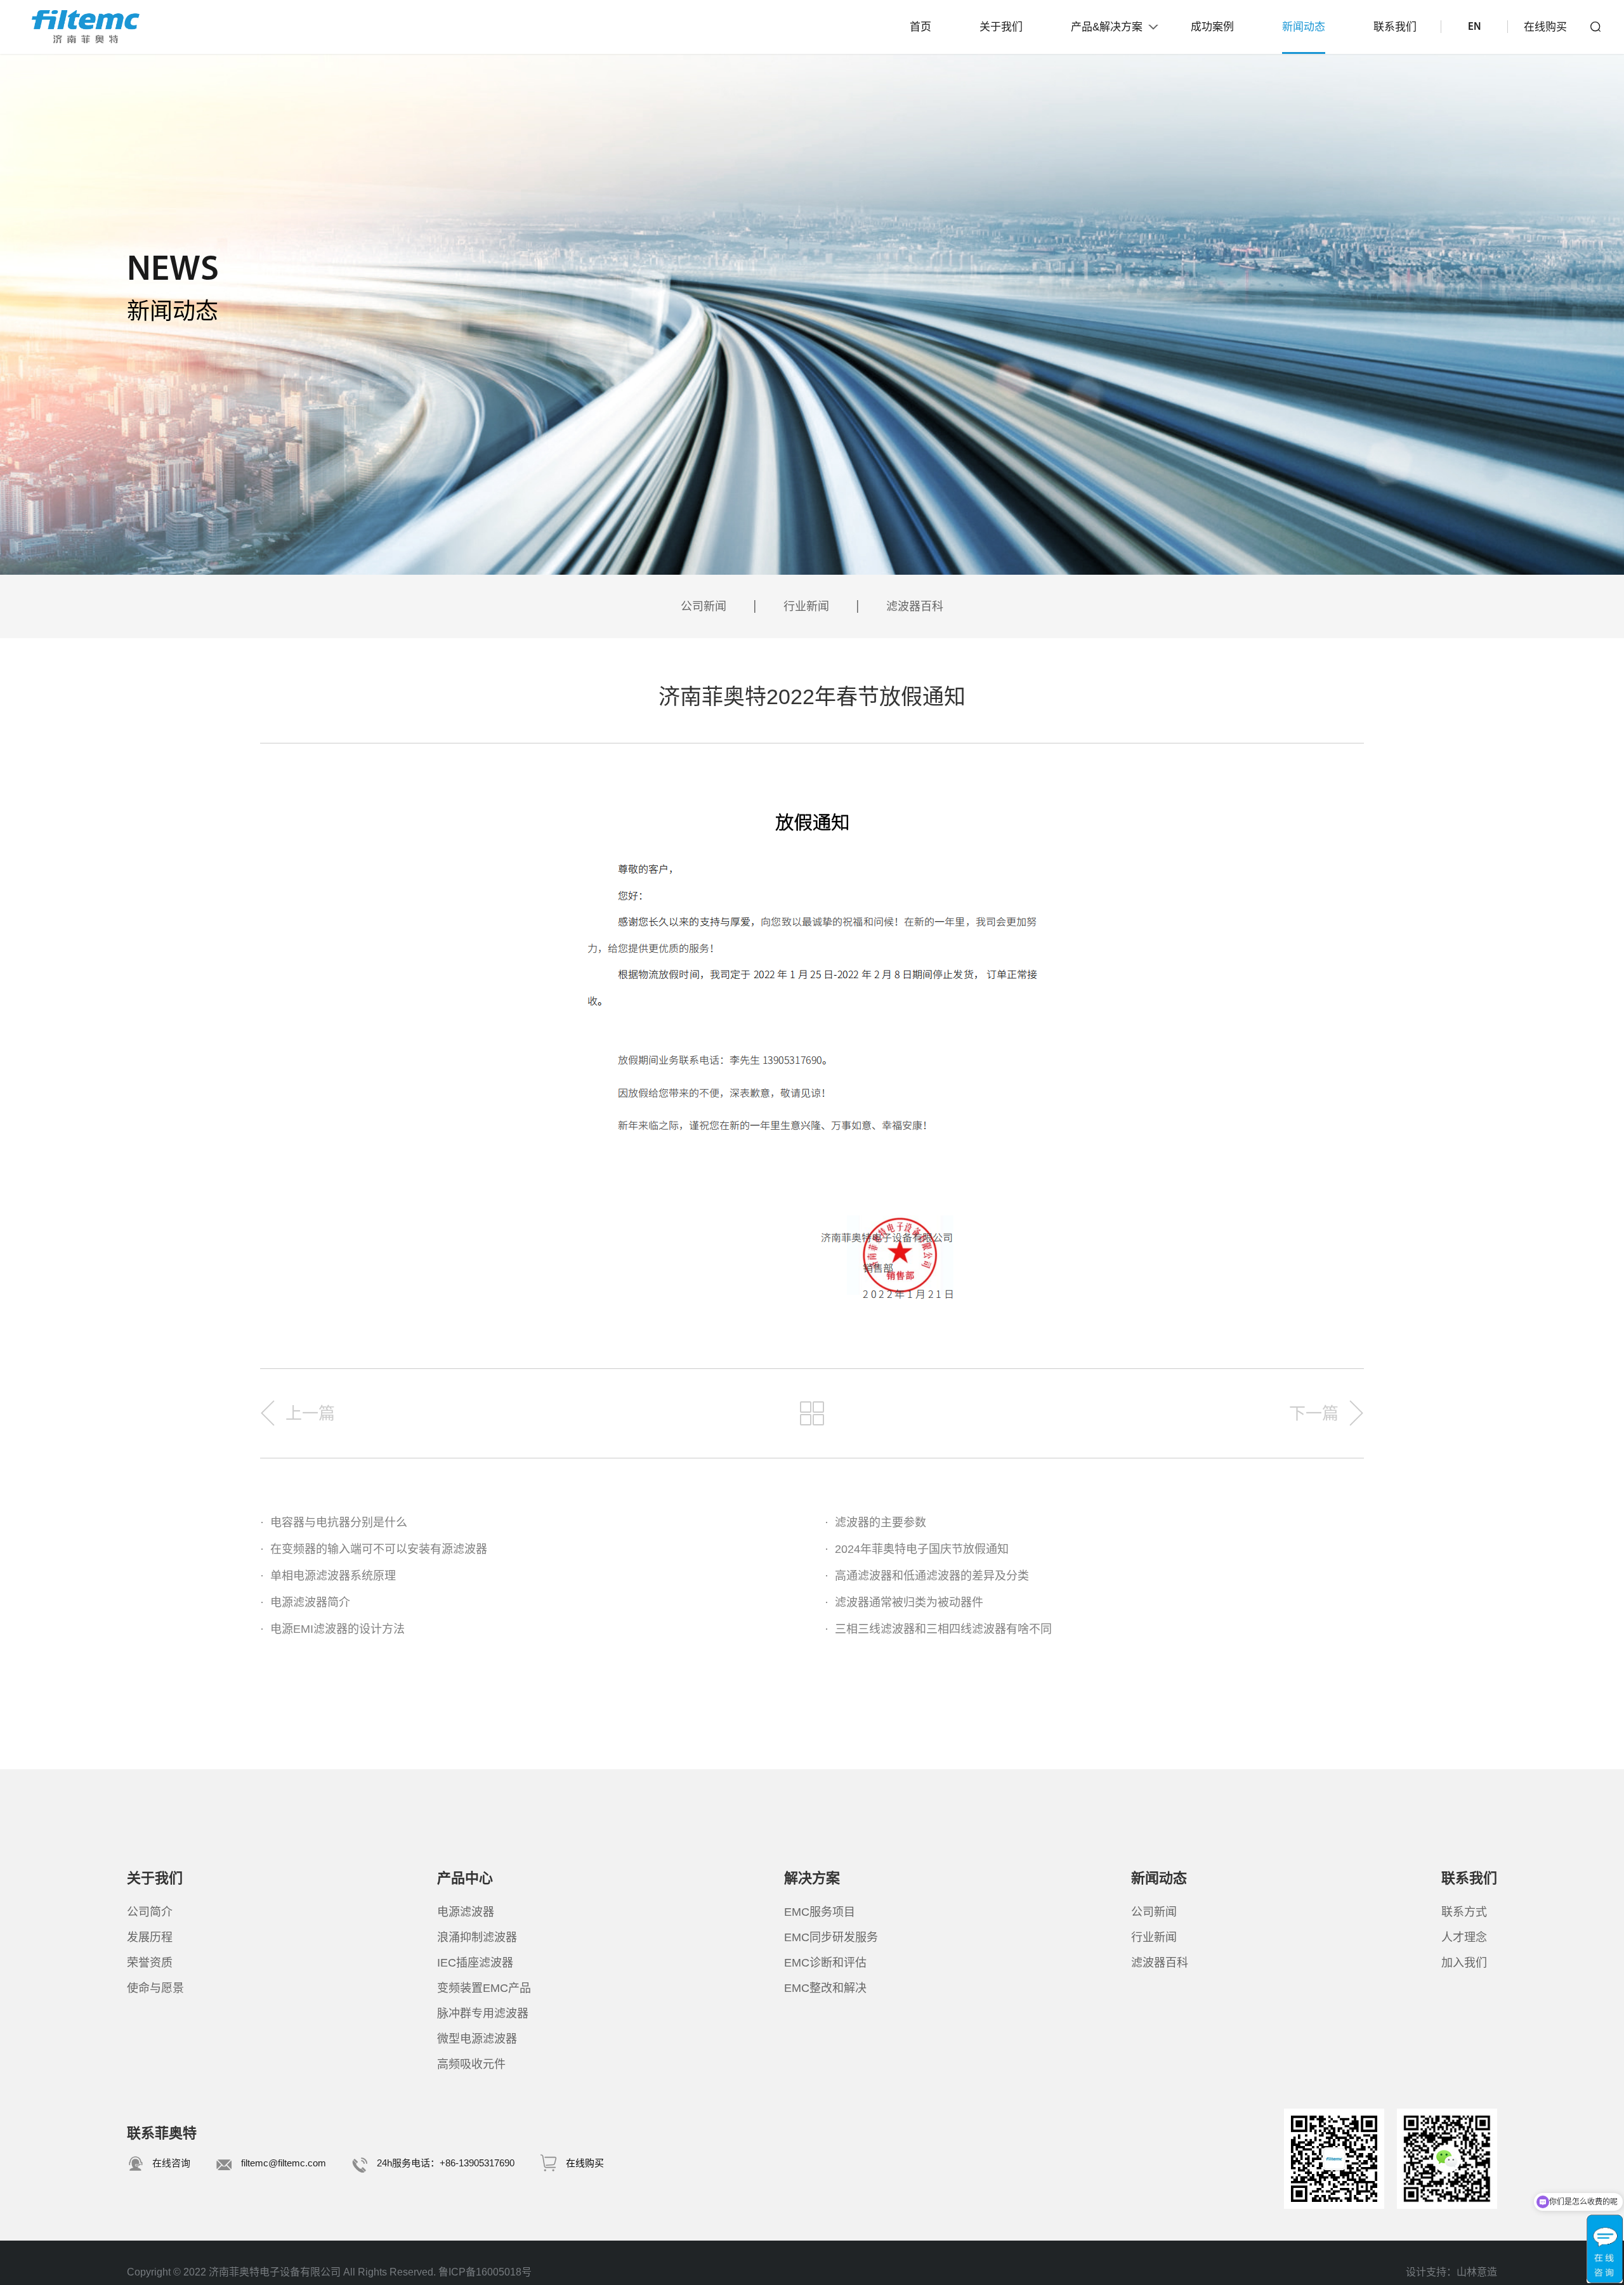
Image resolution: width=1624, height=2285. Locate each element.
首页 (920, 27)
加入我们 (1464, 1963)
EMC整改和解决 (825, 1988)
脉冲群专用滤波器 (483, 2013)
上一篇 (310, 1413)
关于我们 (1001, 27)
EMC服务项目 (820, 1912)
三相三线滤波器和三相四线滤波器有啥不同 (938, 1629)
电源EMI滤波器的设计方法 (332, 1629)
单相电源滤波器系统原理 (328, 1576)
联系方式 (1464, 1912)
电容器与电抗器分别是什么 (334, 1522)
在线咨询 (171, 2163)
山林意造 (1477, 2272)
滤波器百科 (915, 606)
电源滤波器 (466, 1912)
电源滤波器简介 (305, 1602)
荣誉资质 (150, 1963)
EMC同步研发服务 (831, 1937)
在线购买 (1545, 27)
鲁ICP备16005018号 (485, 2272)
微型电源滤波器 (477, 2039)
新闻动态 (1304, 27)
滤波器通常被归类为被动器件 (904, 1602)
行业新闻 (806, 606)
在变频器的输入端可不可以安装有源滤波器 (374, 1549)
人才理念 (1464, 1937)
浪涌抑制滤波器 (477, 1937)
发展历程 (150, 1937)
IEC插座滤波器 (475, 1963)
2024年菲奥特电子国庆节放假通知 (917, 1549)
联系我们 (1395, 27)
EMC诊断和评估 (825, 1963)
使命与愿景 (155, 1988)
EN (1474, 27)
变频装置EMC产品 (484, 1988)
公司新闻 (704, 606)
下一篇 (1314, 1413)
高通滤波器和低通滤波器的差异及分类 (927, 1576)
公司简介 (150, 1912)
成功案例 (1212, 27)
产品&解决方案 (1107, 27)
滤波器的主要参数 (875, 1522)
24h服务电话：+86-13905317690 (446, 2163)
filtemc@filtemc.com (284, 2163)
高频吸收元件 (471, 2064)
